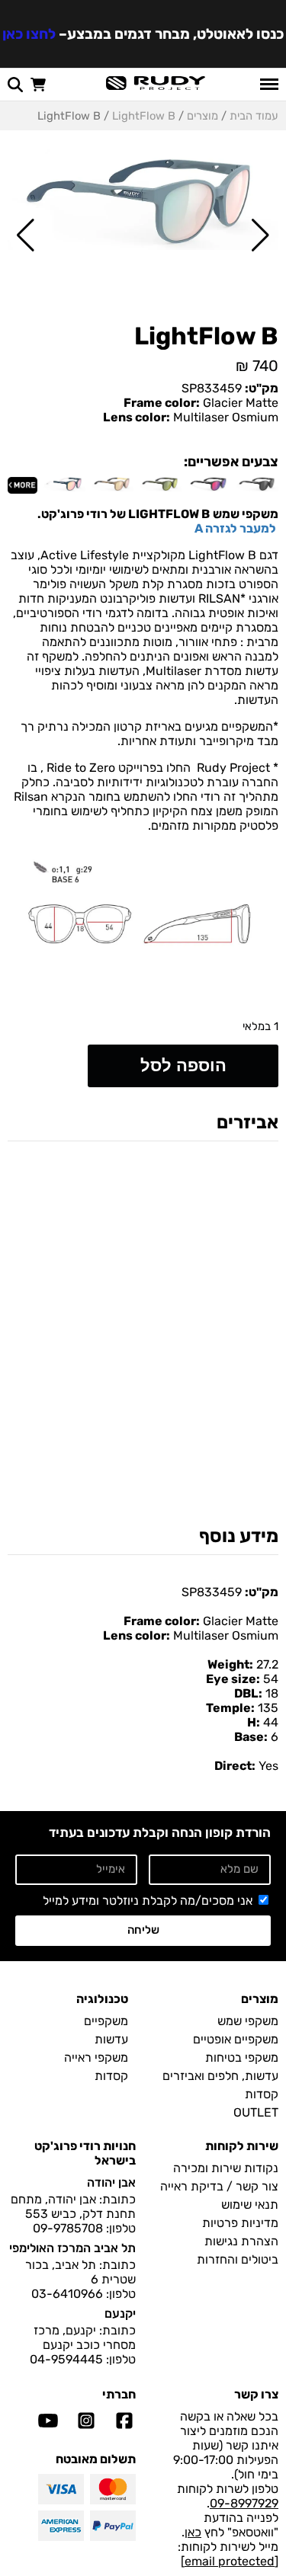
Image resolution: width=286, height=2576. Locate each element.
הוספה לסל (183, 1066)
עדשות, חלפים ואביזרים (220, 2076)
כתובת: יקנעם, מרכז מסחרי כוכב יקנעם (85, 2338)
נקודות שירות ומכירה (226, 2168)
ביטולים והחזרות (238, 2259)
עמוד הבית (254, 116)
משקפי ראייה (96, 2058)
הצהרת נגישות (241, 2241)
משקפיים (106, 2021)
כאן (193, 2532)
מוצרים (202, 116)
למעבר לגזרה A (236, 528)
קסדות (262, 2094)
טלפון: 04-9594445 (83, 2359)
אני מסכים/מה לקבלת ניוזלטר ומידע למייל (148, 1901)
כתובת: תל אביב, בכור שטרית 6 (80, 2272)
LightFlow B (144, 116)
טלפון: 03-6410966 (84, 2294)
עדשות (111, 2039)
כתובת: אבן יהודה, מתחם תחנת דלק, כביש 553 (73, 2206)
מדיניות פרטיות (240, 2223)
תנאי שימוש (250, 2205)
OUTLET (256, 2112)
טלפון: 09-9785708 (84, 2228)
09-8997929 (244, 2503)
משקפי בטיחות (242, 2058)
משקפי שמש (248, 2021)
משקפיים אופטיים (236, 2039)
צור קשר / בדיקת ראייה (219, 2186)
